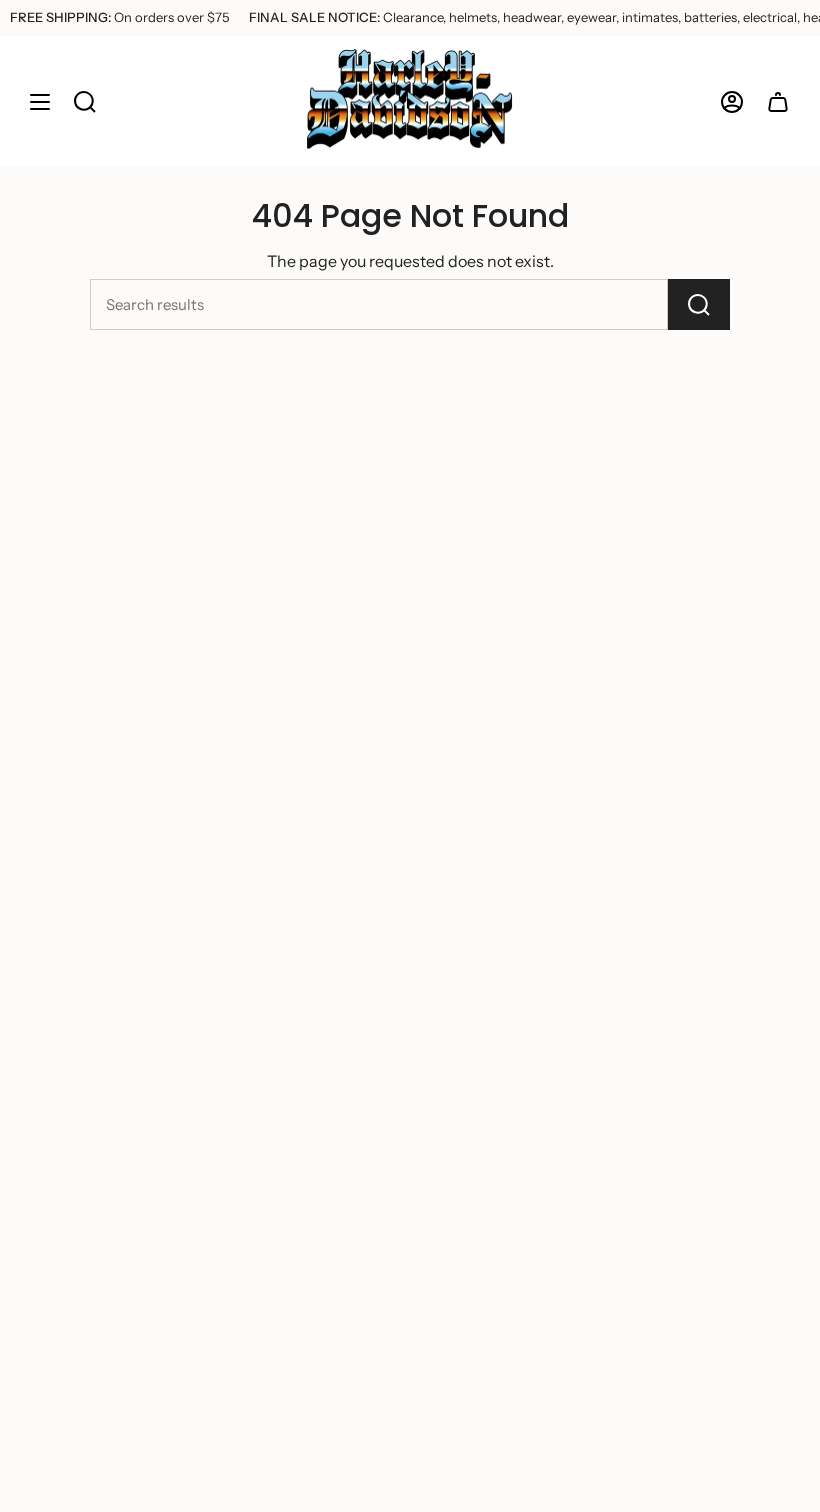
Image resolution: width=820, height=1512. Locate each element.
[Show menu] (40, 101)
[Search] (699, 304)
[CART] (778, 101)
